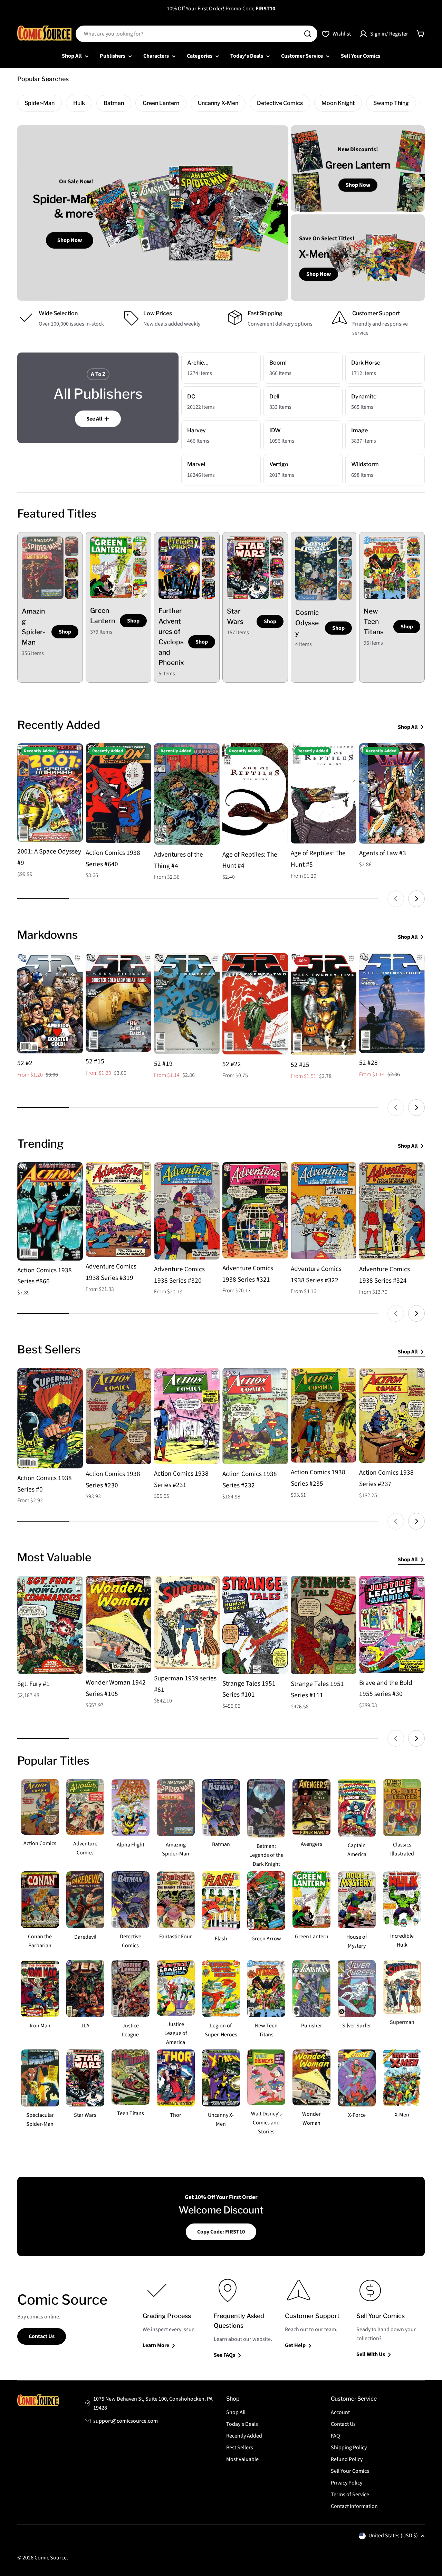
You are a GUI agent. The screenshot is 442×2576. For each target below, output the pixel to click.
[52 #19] (187, 1004)
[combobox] (196, 34)
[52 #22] (255, 1004)
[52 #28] (392, 1003)
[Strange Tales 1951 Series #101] (255, 1625)
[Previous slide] (396, 899)
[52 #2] (50, 1003)
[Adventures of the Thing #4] (187, 794)
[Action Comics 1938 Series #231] (187, 1416)
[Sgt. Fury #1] (50, 1625)
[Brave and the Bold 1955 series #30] (392, 1624)
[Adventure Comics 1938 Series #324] (392, 1211)
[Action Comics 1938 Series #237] (392, 1415)
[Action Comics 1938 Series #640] (118, 793)
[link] (72, 547)
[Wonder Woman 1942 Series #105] (118, 1624)
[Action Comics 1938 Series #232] (255, 1416)
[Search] (308, 34)
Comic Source (51, 2558)
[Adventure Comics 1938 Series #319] (118, 1210)
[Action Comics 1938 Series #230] (118, 1416)
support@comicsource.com (126, 2421)
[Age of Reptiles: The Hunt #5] (324, 793)
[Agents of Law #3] (392, 793)
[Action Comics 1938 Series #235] (324, 1415)
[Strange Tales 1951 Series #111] (324, 1625)
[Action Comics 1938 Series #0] (50, 1418)
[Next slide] (416, 899)
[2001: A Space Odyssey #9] (50, 793)
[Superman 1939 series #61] (187, 1622)
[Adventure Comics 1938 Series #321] (255, 1210)
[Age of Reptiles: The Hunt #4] (255, 794)
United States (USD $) (393, 2536)
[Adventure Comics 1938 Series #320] (187, 1211)
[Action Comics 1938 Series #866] (50, 1211)
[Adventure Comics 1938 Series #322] (324, 1211)
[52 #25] (324, 1004)
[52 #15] (118, 1002)
